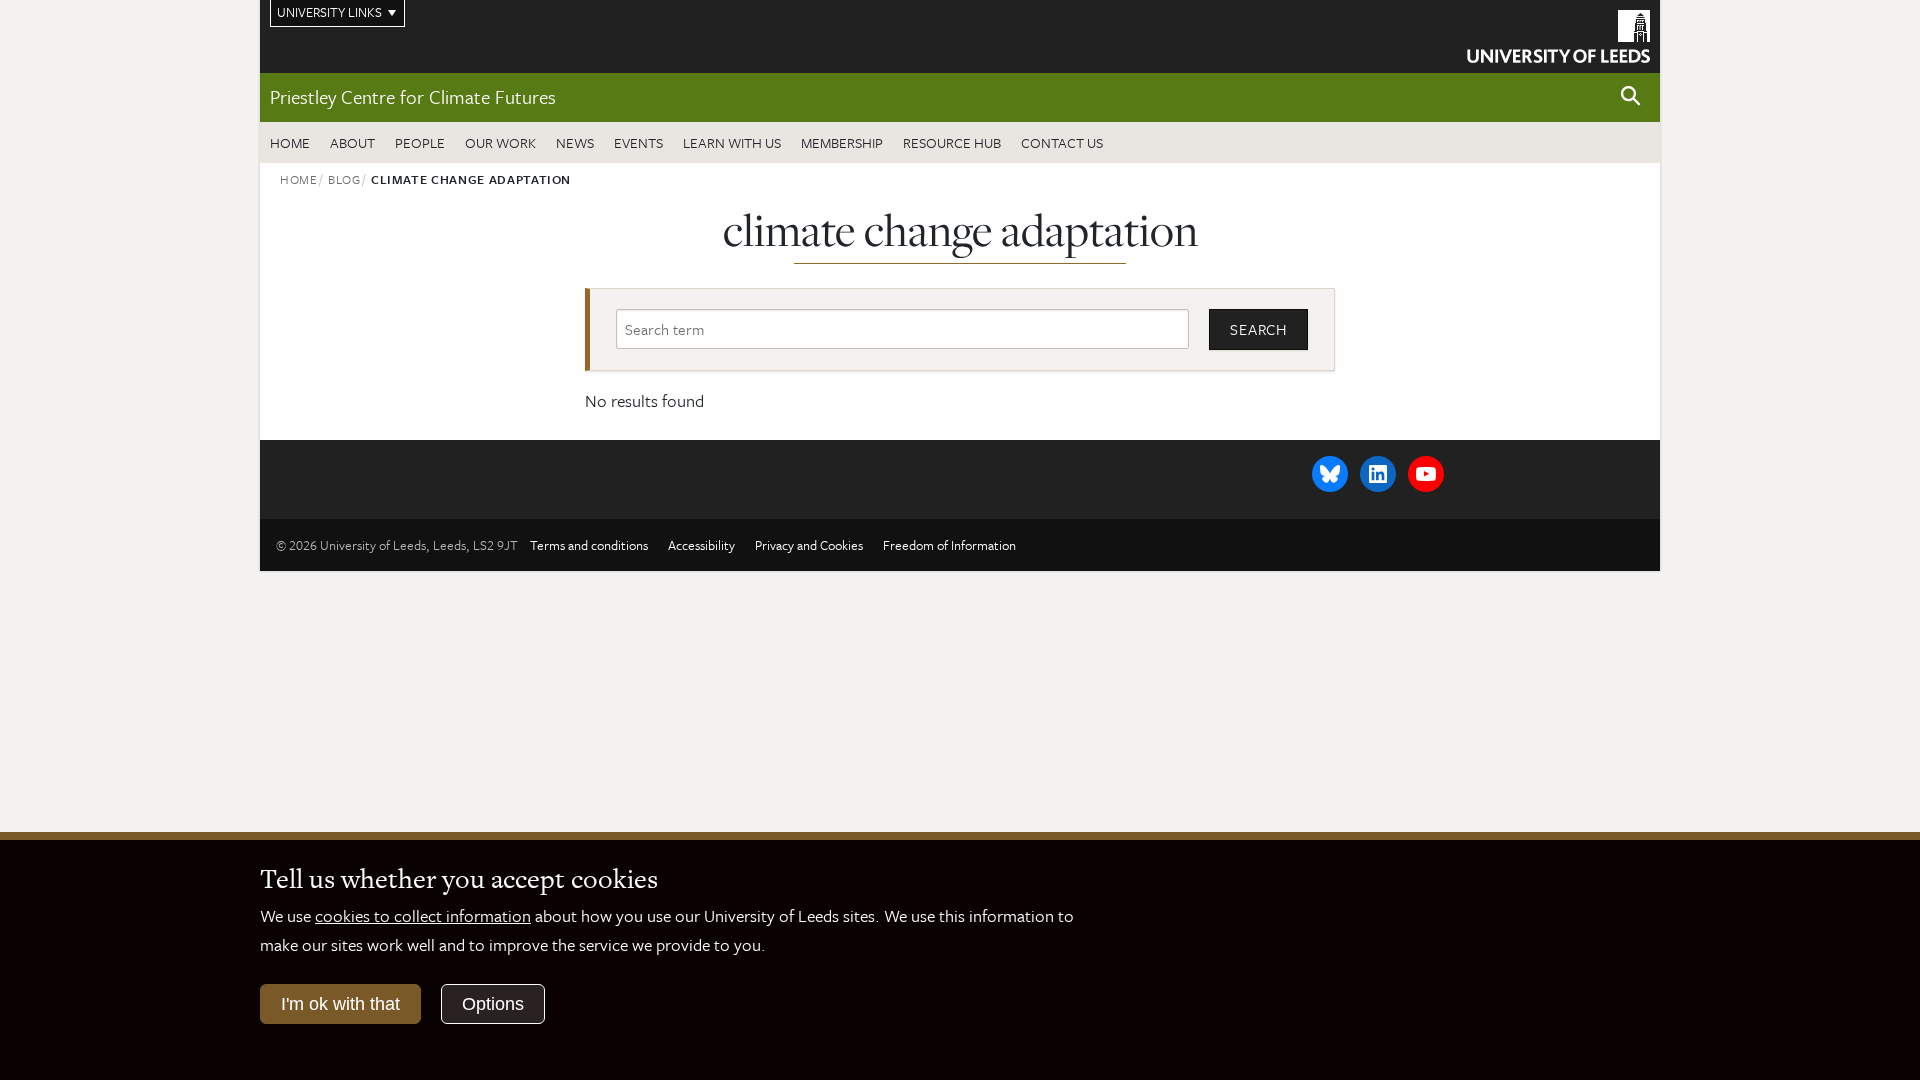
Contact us (1062, 142)
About (352, 142)
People (420, 142)
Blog (344, 179)
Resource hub (952, 142)
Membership (842, 142)
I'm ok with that (340, 1004)
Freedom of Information (949, 545)
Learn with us (732, 142)
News (575, 142)
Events (638, 142)
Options (493, 1004)
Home (290, 142)
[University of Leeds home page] (1558, 34)
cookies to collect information (423, 915)
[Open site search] (1631, 96)
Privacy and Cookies (809, 545)
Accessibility (701, 545)
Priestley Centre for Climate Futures (413, 96)
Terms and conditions (589, 545)
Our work (500, 142)
